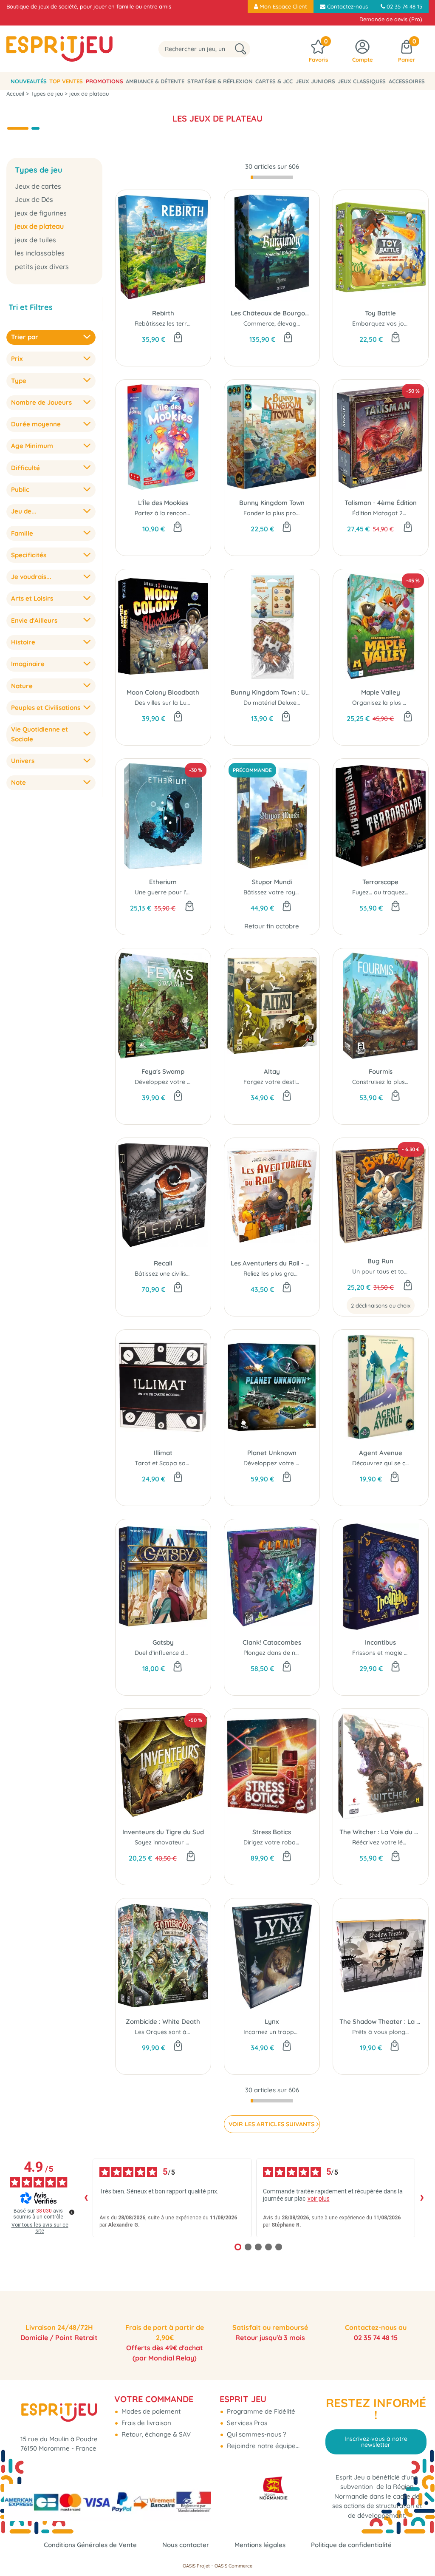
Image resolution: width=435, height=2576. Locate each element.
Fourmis (381, 1071)
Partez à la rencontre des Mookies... (185, 513)
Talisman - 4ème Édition (381, 503)
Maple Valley (381, 692)
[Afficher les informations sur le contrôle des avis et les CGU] (72, 2212)
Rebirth (163, 313)
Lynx (272, 2021)
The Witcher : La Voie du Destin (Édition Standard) (381, 1832)
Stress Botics (272, 1832)
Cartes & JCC (274, 81)
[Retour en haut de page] (418, 2550)
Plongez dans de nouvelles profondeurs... (301, 1653)
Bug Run (380, 1261)
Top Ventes (66, 81)
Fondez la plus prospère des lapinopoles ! (302, 513)
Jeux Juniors (315, 81)
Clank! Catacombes (272, 1642)
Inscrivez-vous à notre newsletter (376, 2442)
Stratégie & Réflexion (220, 81)
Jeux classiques (362, 81)
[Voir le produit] (408, 1286)
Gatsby (163, 1642)
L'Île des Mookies (163, 503)
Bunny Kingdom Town (272, 503)
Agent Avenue (381, 1453)
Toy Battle (380, 313)
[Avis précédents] (86, 2198)
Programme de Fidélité (260, 2411)
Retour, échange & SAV (155, 2434)
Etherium (163, 882)
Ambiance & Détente (155, 81)
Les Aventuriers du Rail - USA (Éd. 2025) (272, 1263)
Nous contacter (186, 2545)
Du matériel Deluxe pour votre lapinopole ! (303, 703)
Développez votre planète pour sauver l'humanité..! (316, 1463)
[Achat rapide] (178, 338)
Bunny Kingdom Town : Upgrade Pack (272, 692)
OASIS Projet (196, 2566)
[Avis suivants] (422, 2198)
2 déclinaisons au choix (381, 1305)
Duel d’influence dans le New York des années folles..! (209, 1653)
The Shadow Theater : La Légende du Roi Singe (381, 2021)
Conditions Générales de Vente (90, 2545)
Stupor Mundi (272, 882)
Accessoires (407, 81)
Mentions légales (260, 2545)
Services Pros (246, 2423)
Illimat (163, 1453)
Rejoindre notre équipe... (262, 2446)
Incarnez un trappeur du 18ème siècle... (299, 2032)
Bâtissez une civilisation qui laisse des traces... (199, 1274)
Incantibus (380, 1642)
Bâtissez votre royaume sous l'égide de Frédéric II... (316, 892)
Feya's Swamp (163, 1071)
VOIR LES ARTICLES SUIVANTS (271, 2124)
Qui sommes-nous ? (256, 2434)
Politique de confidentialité (351, 2545)
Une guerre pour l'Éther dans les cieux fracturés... (204, 892)
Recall (163, 1263)
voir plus (319, 2199)
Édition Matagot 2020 (383, 513)
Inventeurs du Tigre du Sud (163, 1832)
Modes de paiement (150, 2411)
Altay (272, 1071)
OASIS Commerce (233, 2566)
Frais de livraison (145, 2423)
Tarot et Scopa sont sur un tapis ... (183, 1463)
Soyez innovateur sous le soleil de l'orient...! (195, 1842)
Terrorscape (380, 882)
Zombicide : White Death (163, 2021)
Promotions (105, 81)
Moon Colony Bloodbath (163, 692)
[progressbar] (272, 177)
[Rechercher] (240, 49)
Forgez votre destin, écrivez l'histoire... (297, 1082)
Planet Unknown (272, 1453)
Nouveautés (29, 81)
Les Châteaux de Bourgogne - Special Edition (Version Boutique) (272, 313)
